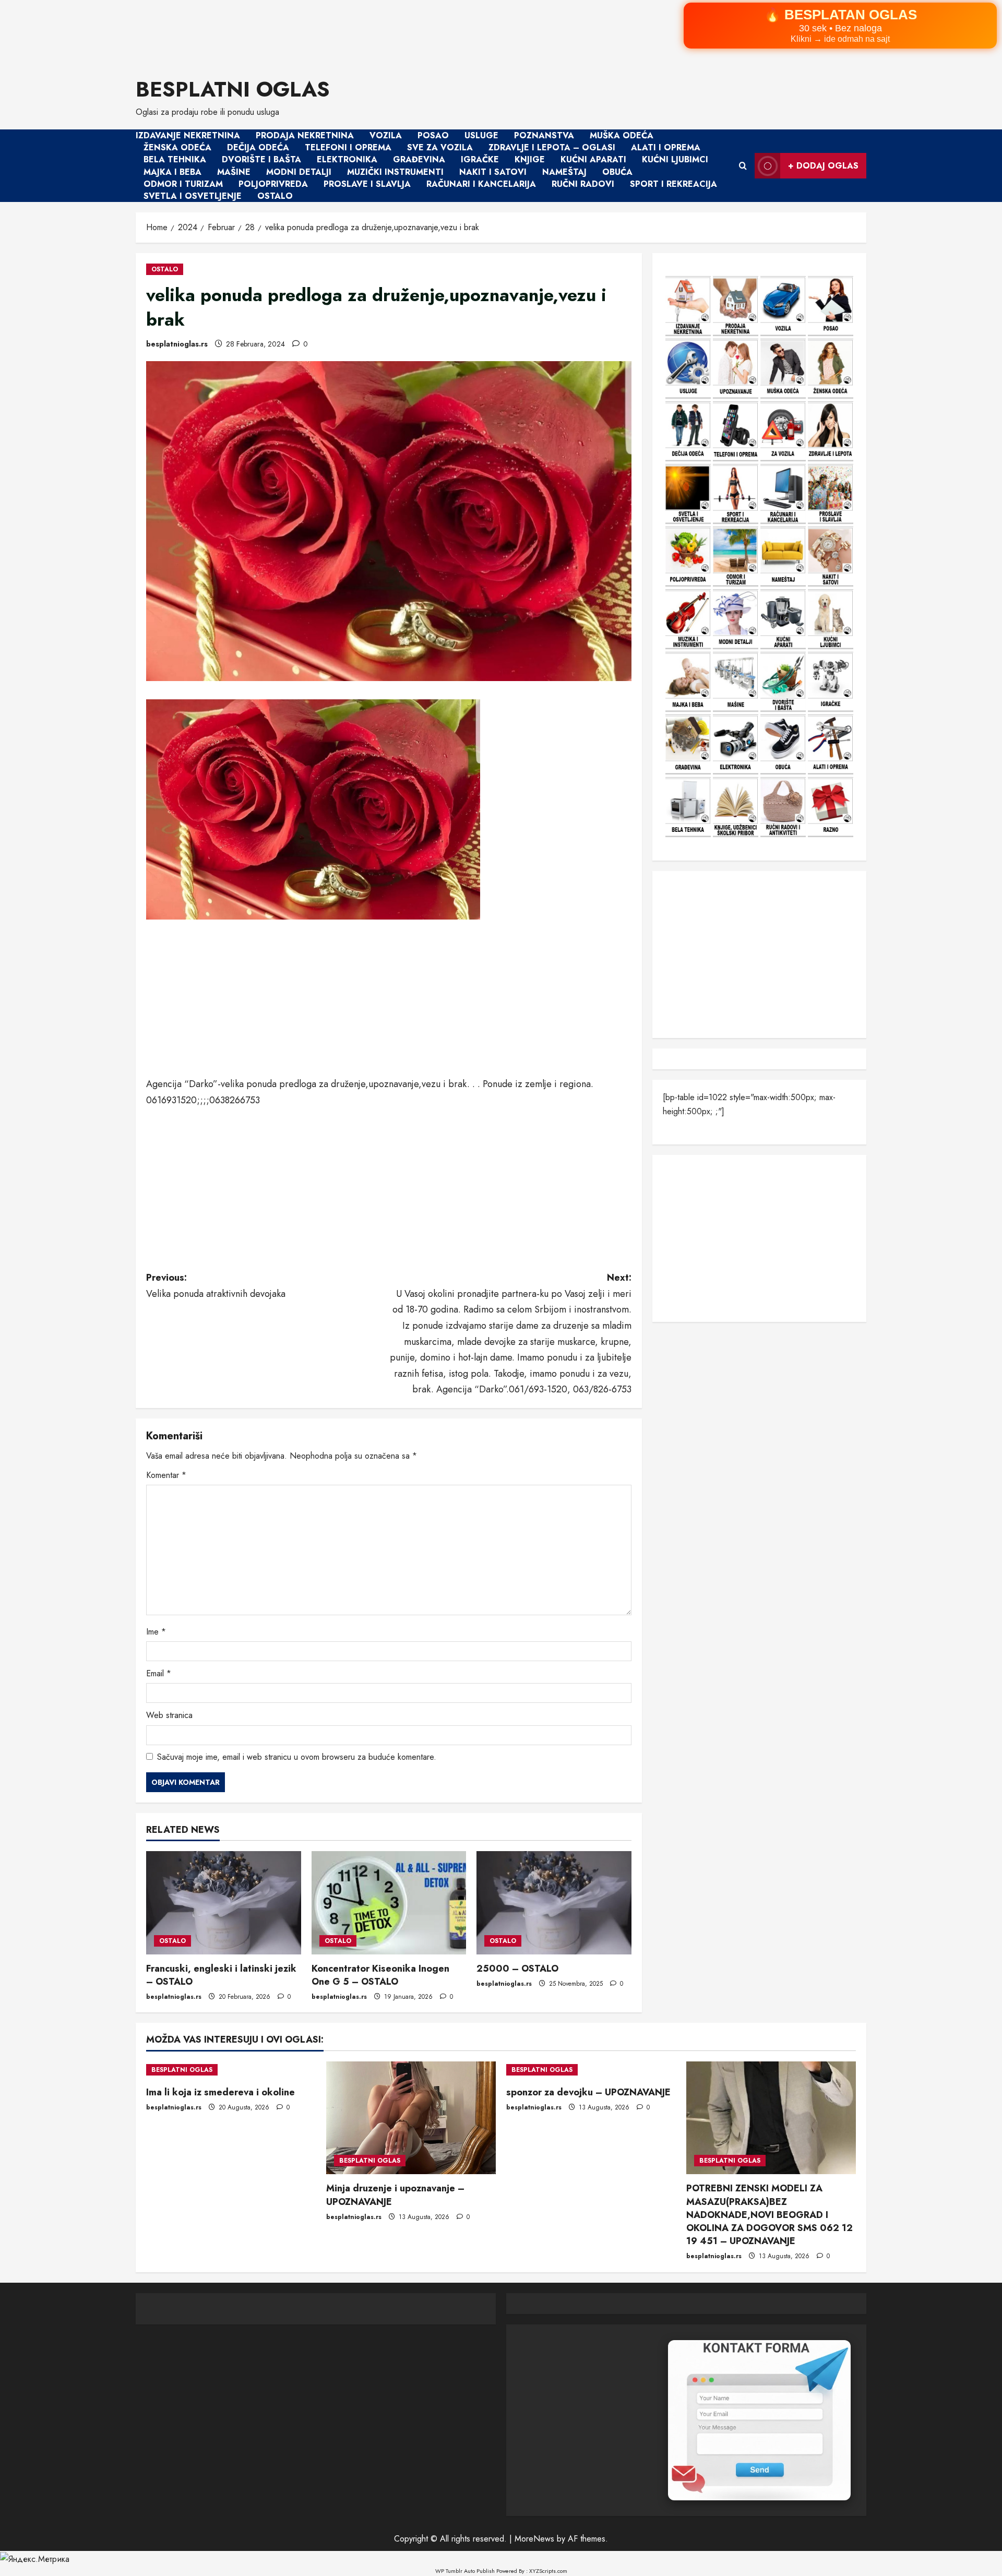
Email (159, 1673)
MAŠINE (234, 172)
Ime (156, 1632)
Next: (511, 1333)
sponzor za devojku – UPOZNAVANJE (588, 2092)
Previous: (217, 1286)
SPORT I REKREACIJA (673, 184)
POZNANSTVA (544, 135)
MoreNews (534, 2539)
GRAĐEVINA (419, 160)
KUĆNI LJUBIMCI (675, 160)
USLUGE (481, 135)
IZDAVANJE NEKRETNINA (188, 135)
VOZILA (386, 135)
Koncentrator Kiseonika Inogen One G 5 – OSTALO (380, 1975)
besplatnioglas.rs (177, 344)
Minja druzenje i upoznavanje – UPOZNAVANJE (395, 2195)
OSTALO (275, 196)
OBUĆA (617, 172)
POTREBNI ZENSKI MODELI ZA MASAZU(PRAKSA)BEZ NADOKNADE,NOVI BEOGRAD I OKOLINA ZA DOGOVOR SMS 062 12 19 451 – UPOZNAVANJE (770, 2215)
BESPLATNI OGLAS (233, 89)
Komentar (166, 1475)
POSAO (433, 135)
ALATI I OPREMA (666, 147)
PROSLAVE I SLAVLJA (367, 184)
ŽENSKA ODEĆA (177, 147)
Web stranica (169, 1715)
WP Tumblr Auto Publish (465, 2571)
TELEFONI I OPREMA (348, 147)
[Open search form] (743, 166)
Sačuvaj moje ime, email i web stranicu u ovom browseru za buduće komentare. (297, 1757)
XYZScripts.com (548, 2571)
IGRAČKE (480, 160)
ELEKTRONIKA (347, 160)
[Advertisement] (313, 32)
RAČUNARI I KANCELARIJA (481, 184)
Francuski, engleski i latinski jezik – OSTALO (221, 1975)
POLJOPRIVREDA (273, 184)
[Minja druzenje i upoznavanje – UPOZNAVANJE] (411, 2118)
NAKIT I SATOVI (493, 172)
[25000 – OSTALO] (554, 1903)
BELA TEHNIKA (175, 160)
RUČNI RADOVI (583, 184)
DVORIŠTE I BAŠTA (261, 160)
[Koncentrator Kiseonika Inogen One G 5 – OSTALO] (389, 1903)
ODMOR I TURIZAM (183, 184)
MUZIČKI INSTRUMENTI (395, 172)
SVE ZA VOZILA (440, 147)
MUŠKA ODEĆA (622, 135)
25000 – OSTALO (517, 1969)
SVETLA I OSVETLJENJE (193, 196)
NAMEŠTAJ (564, 172)
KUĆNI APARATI (593, 160)
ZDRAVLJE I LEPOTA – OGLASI (552, 147)
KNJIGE (530, 160)
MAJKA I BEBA (172, 172)
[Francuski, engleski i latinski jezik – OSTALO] (224, 1903)
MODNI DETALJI (299, 172)
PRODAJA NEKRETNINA (305, 135)
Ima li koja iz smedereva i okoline (220, 2092)
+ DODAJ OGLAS (823, 166)
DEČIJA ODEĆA (258, 147)
